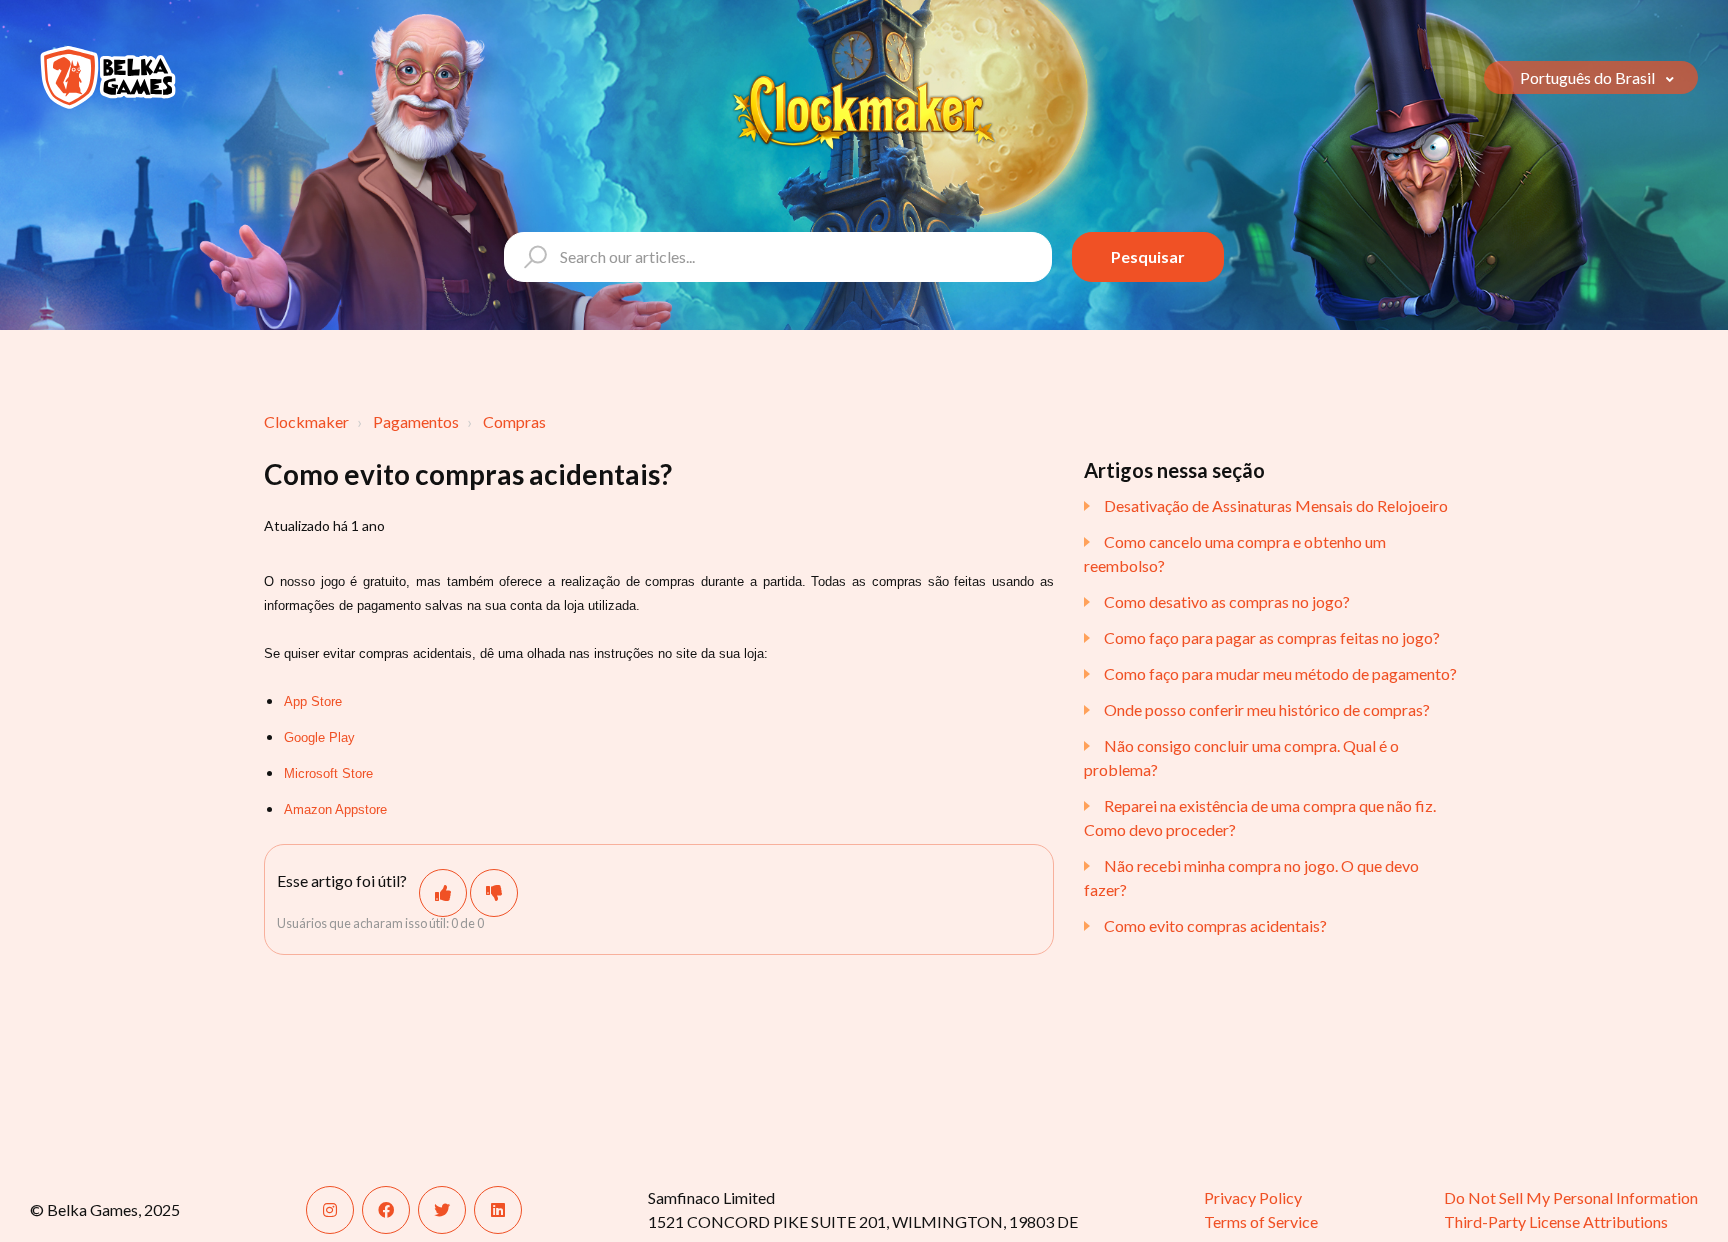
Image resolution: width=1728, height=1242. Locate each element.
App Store (313, 701)
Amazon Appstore (335, 809)
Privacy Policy (1253, 1197)
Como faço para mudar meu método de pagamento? (1280, 673)
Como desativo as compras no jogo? (1227, 601)
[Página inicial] (108, 77)
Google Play (319, 737)
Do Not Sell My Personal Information (1571, 1197)
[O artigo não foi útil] (494, 893)
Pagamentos (416, 421)
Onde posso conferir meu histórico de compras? (1267, 709)
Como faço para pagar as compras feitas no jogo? (1272, 637)
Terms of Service (1261, 1221)
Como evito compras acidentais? (1215, 925)
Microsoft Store (328, 773)
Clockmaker (306, 421)
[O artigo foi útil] (443, 893)
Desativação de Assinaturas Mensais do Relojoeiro (1276, 505)
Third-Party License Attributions (1556, 1221)
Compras (514, 421)
